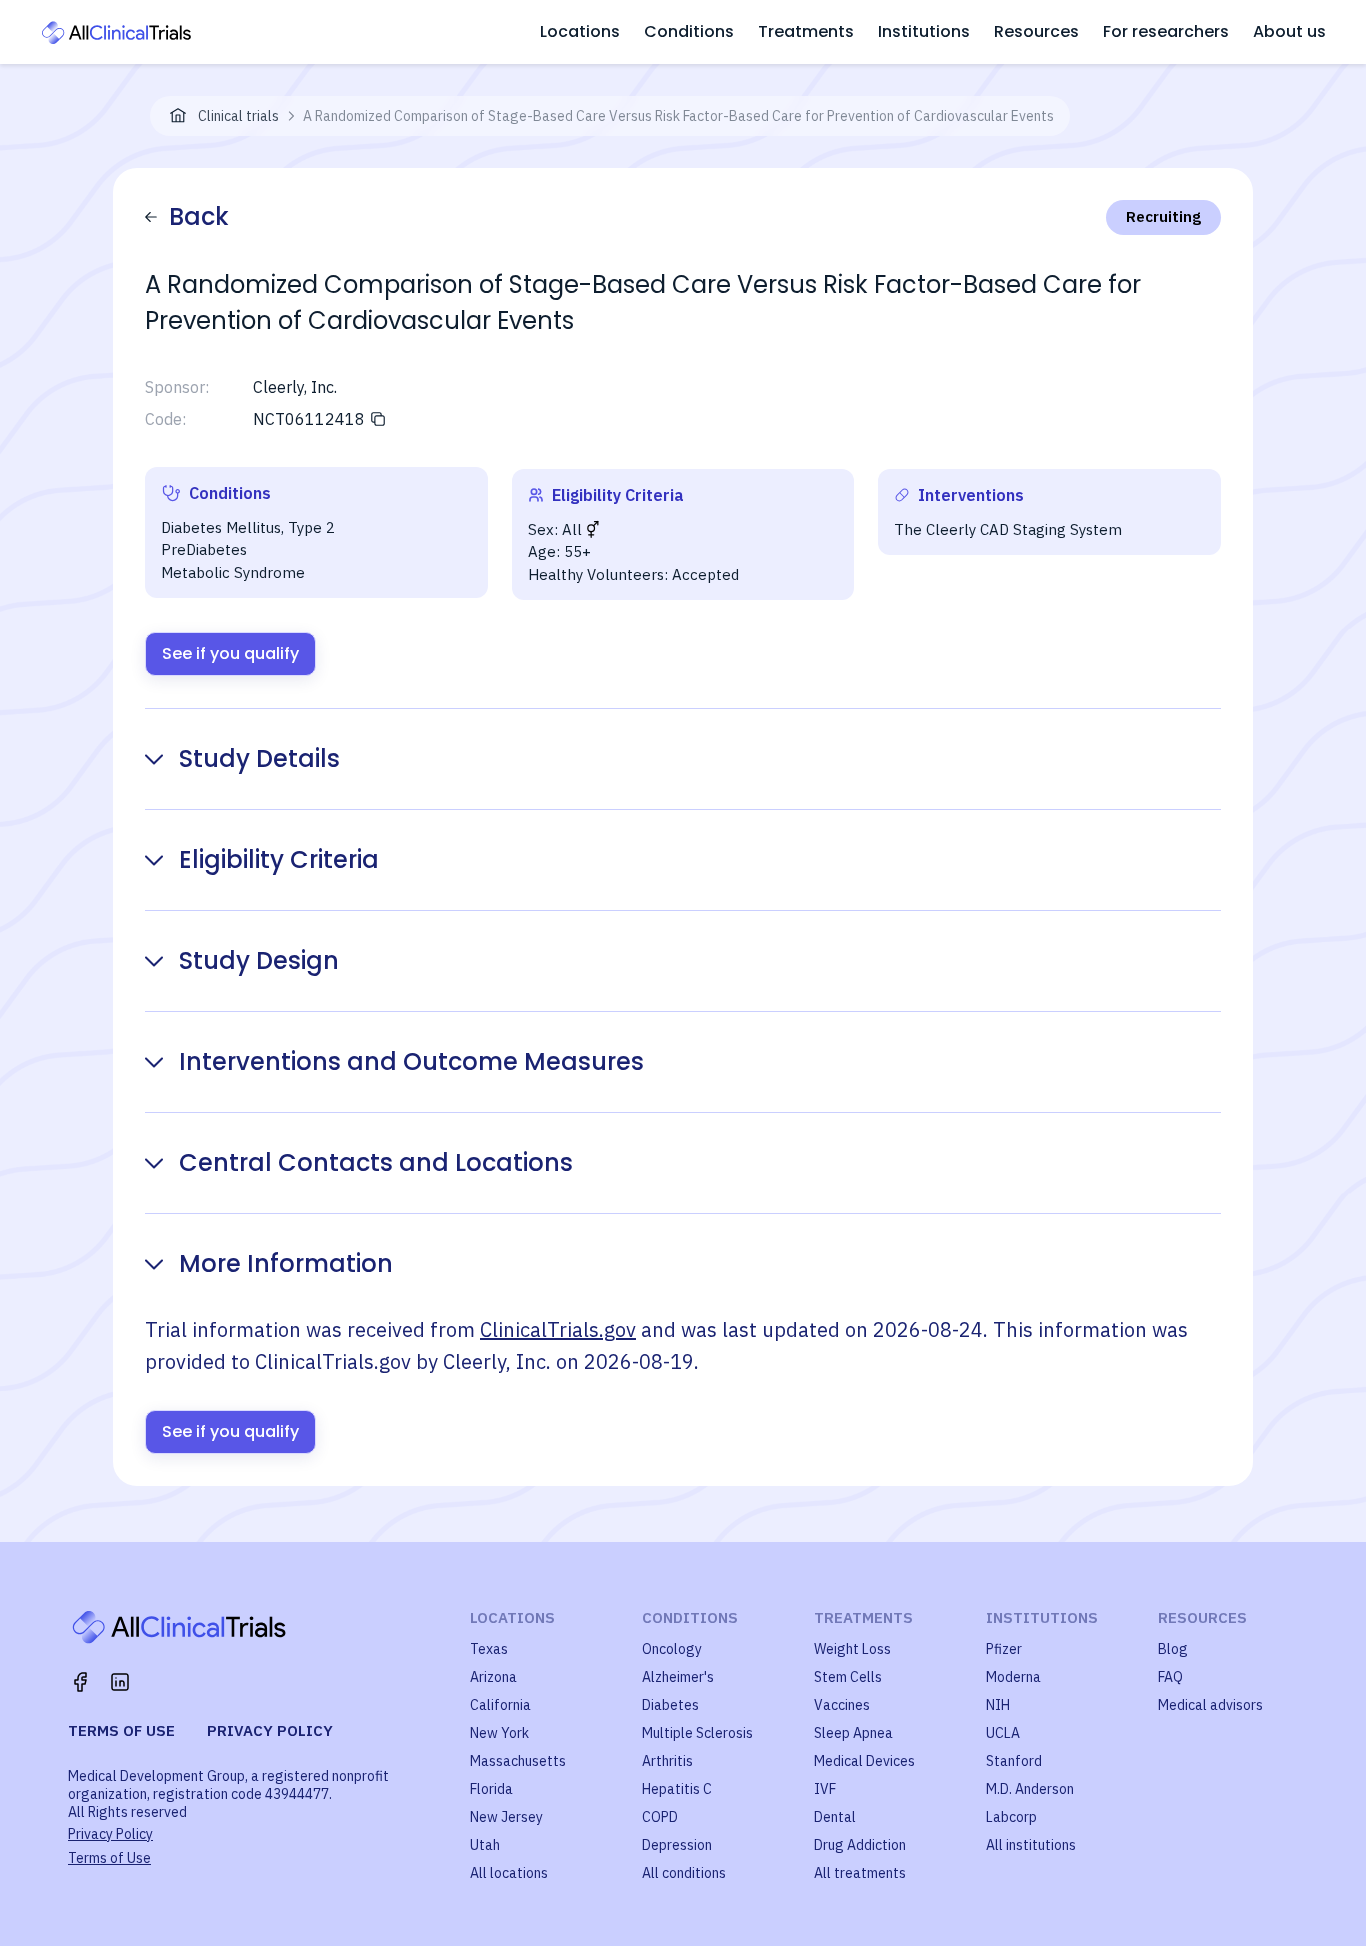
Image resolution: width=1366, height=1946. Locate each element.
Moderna (1013, 1677)
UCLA (1003, 1733)
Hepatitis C (677, 1789)
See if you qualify (230, 653)
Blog (1173, 1649)
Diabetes (670, 1705)
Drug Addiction (860, 1845)
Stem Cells (848, 1677)
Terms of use (121, 1730)
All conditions (684, 1873)
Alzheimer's (678, 1677)
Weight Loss (852, 1649)
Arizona (493, 1677)
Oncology (672, 1649)
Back (199, 216)
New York (499, 1733)
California (500, 1705)
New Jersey (506, 1817)
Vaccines (842, 1705)
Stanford (1014, 1761)
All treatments (860, 1873)
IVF (825, 1789)
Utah (485, 1845)
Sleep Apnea (853, 1733)
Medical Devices (864, 1761)
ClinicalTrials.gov (558, 1329)
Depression (677, 1845)
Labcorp (1011, 1817)
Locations (580, 31)
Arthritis (667, 1761)
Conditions (689, 31)
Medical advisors (1210, 1705)
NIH (998, 1705)
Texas (489, 1649)
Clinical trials (238, 116)
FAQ (1170, 1677)
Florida (491, 1789)
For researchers (1166, 31)
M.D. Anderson (1030, 1789)
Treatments (806, 31)
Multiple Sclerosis (697, 1733)
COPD (660, 1817)
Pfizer (1004, 1649)
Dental (835, 1817)
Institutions (924, 31)
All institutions (1031, 1845)
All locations (509, 1873)
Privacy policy (270, 1730)
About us (1289, 31)
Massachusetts (518, 1761)
